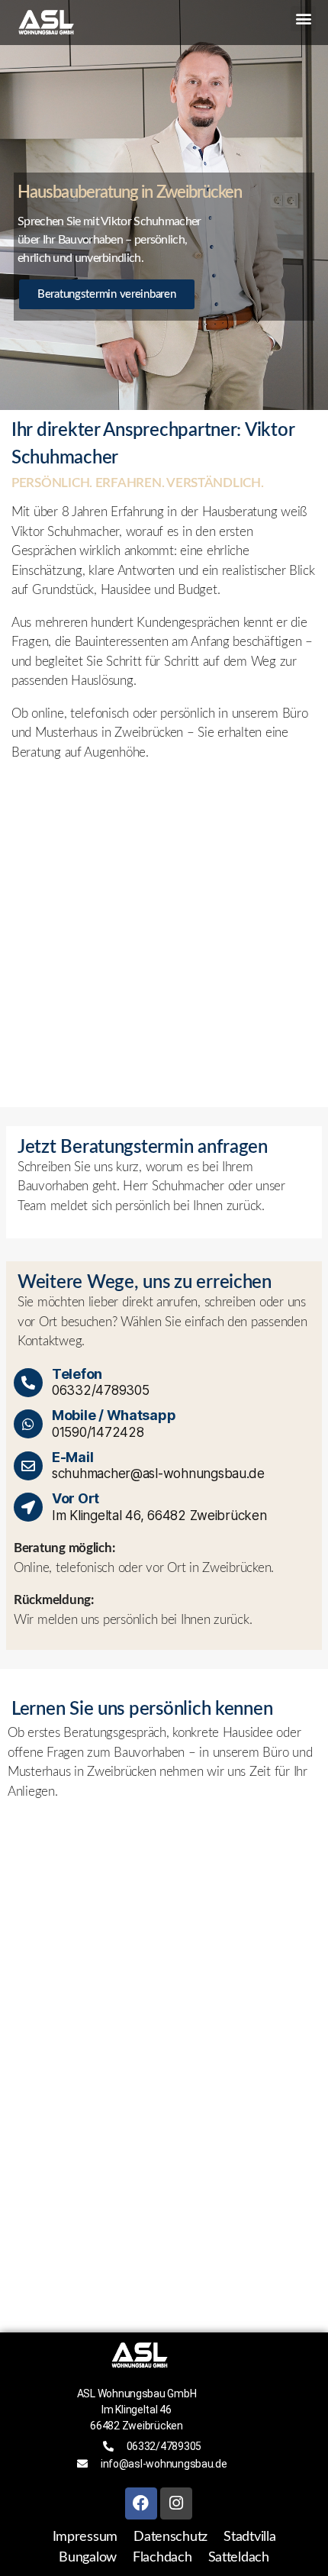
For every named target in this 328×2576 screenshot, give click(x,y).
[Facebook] (141, 2503)
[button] (303, 19)
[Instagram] (176, 2503)
